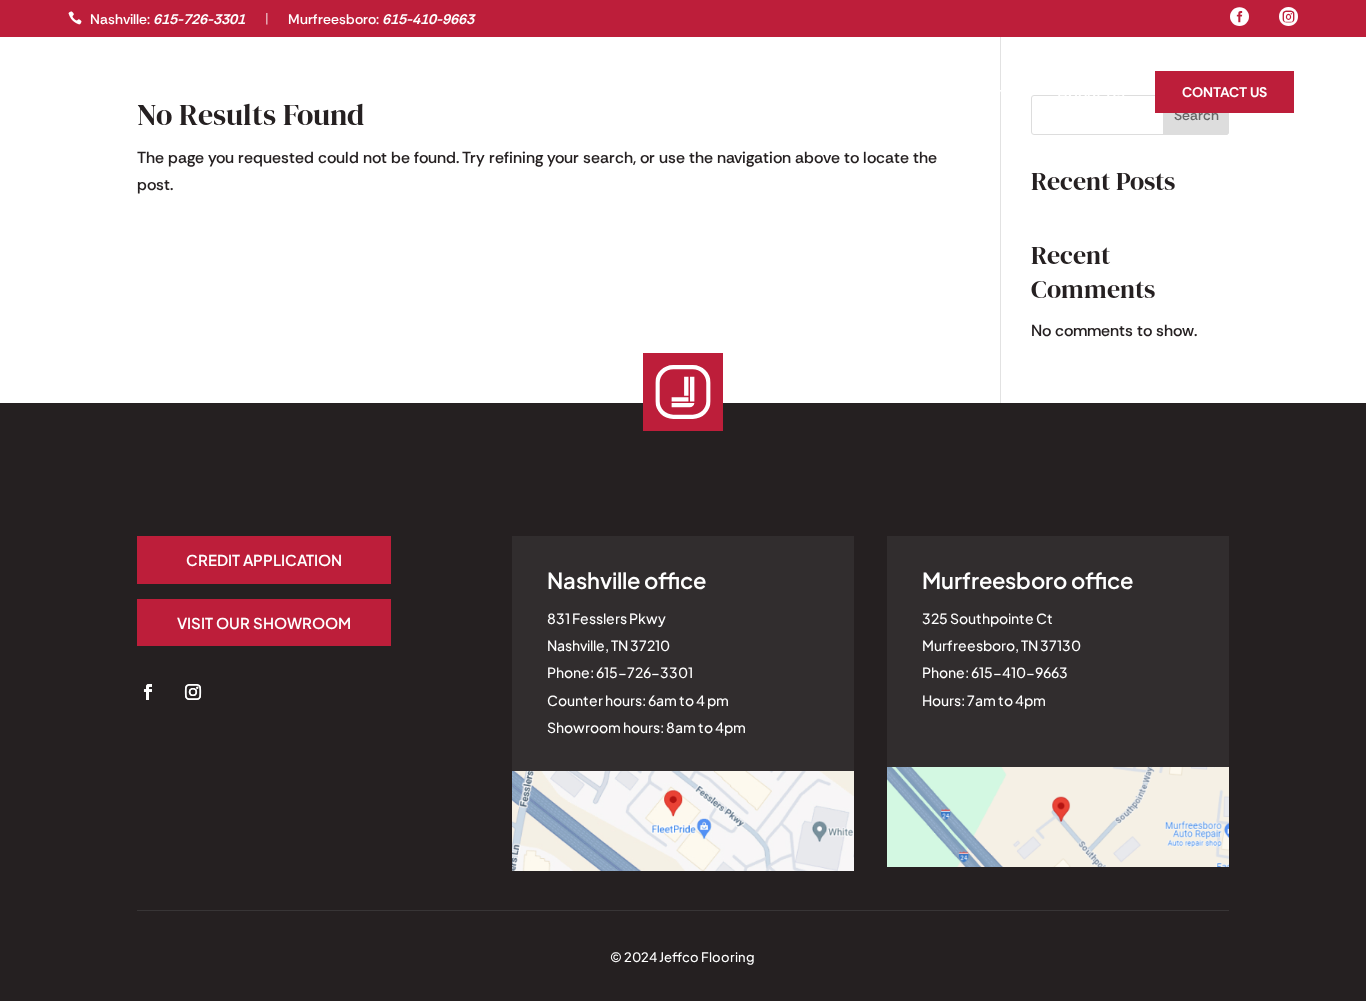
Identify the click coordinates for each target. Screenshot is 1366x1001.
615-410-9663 (428, 19)
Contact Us (1224, 92)
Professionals (203, 94)
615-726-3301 (199, 19)
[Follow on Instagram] (193, 692)
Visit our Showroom (264, 622)
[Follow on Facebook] (148, 692)
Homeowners (979, 94)
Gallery (98, 94)
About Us (1091, 94)
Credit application (264, 559)
